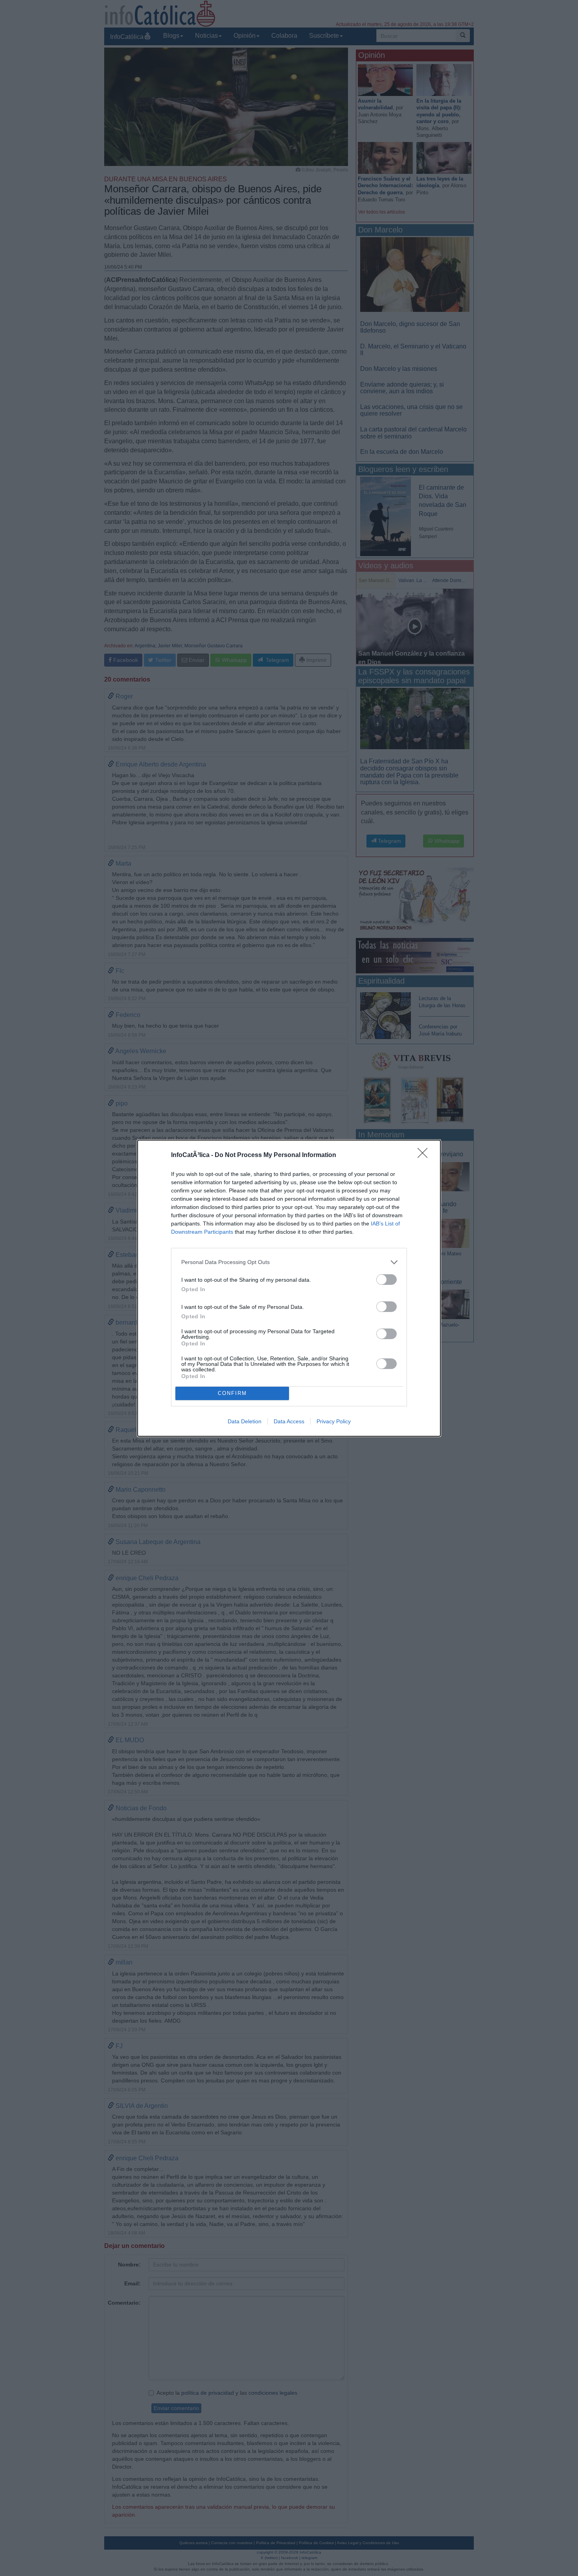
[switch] (387, 1280)
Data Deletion (245, 1421)
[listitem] (289, 1262)
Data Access (289, 1421)
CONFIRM (232, 1393)
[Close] (425, 1155)
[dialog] (289, 1288)
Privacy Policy (334, 1421)
